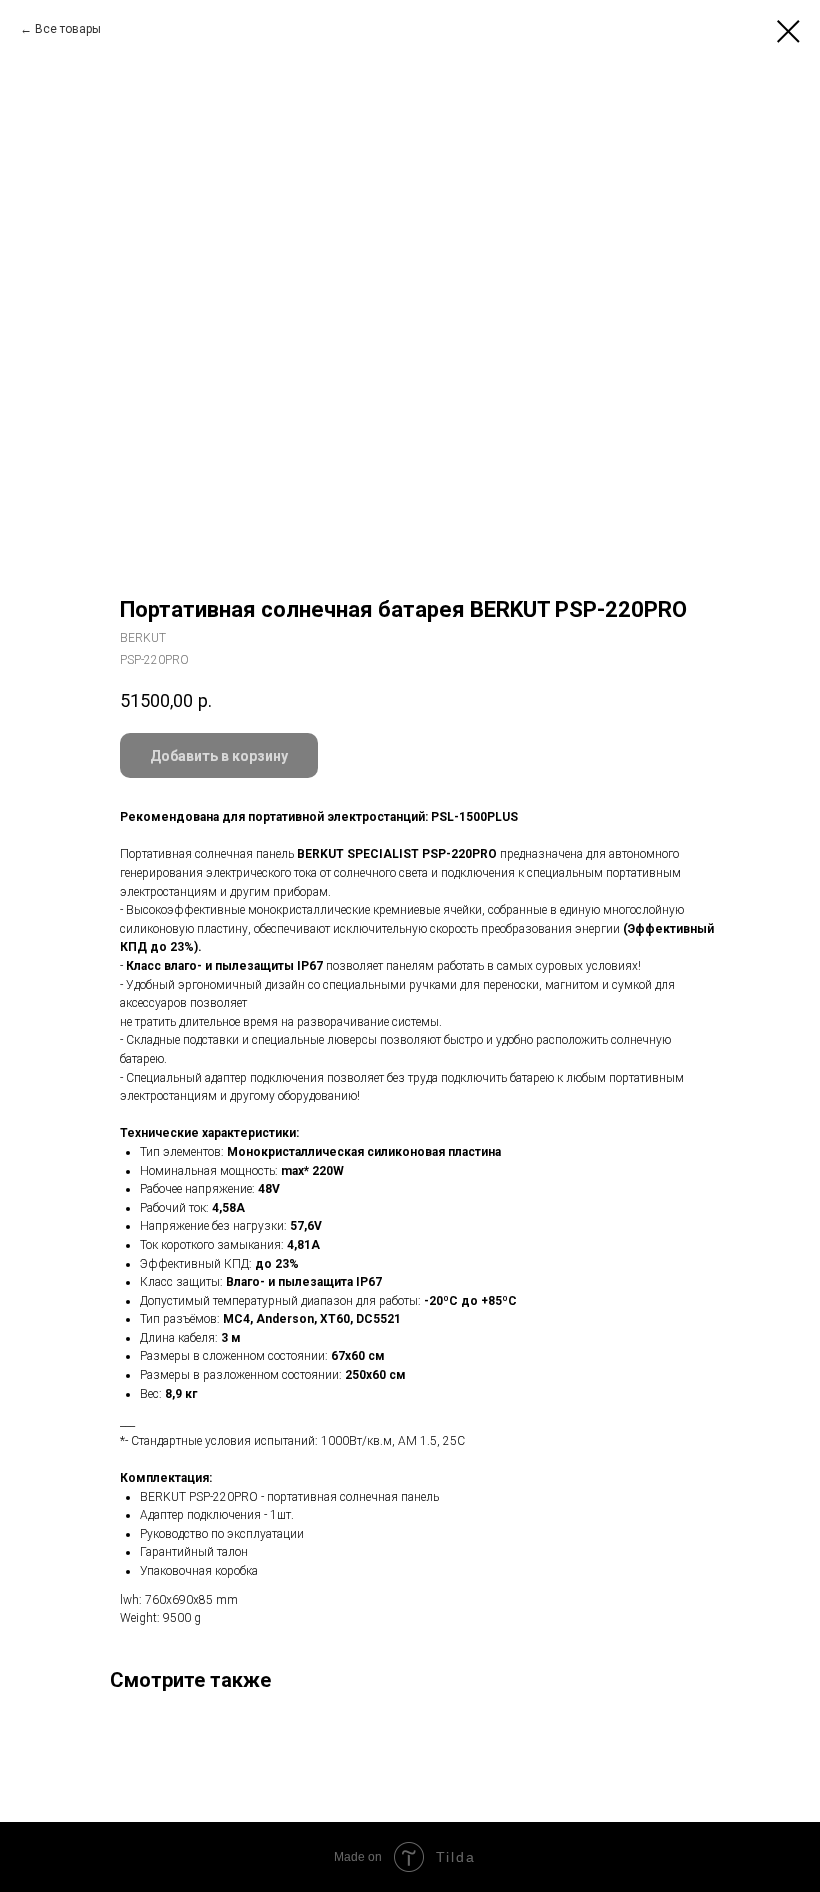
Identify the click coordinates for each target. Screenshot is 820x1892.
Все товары (68, 29)
